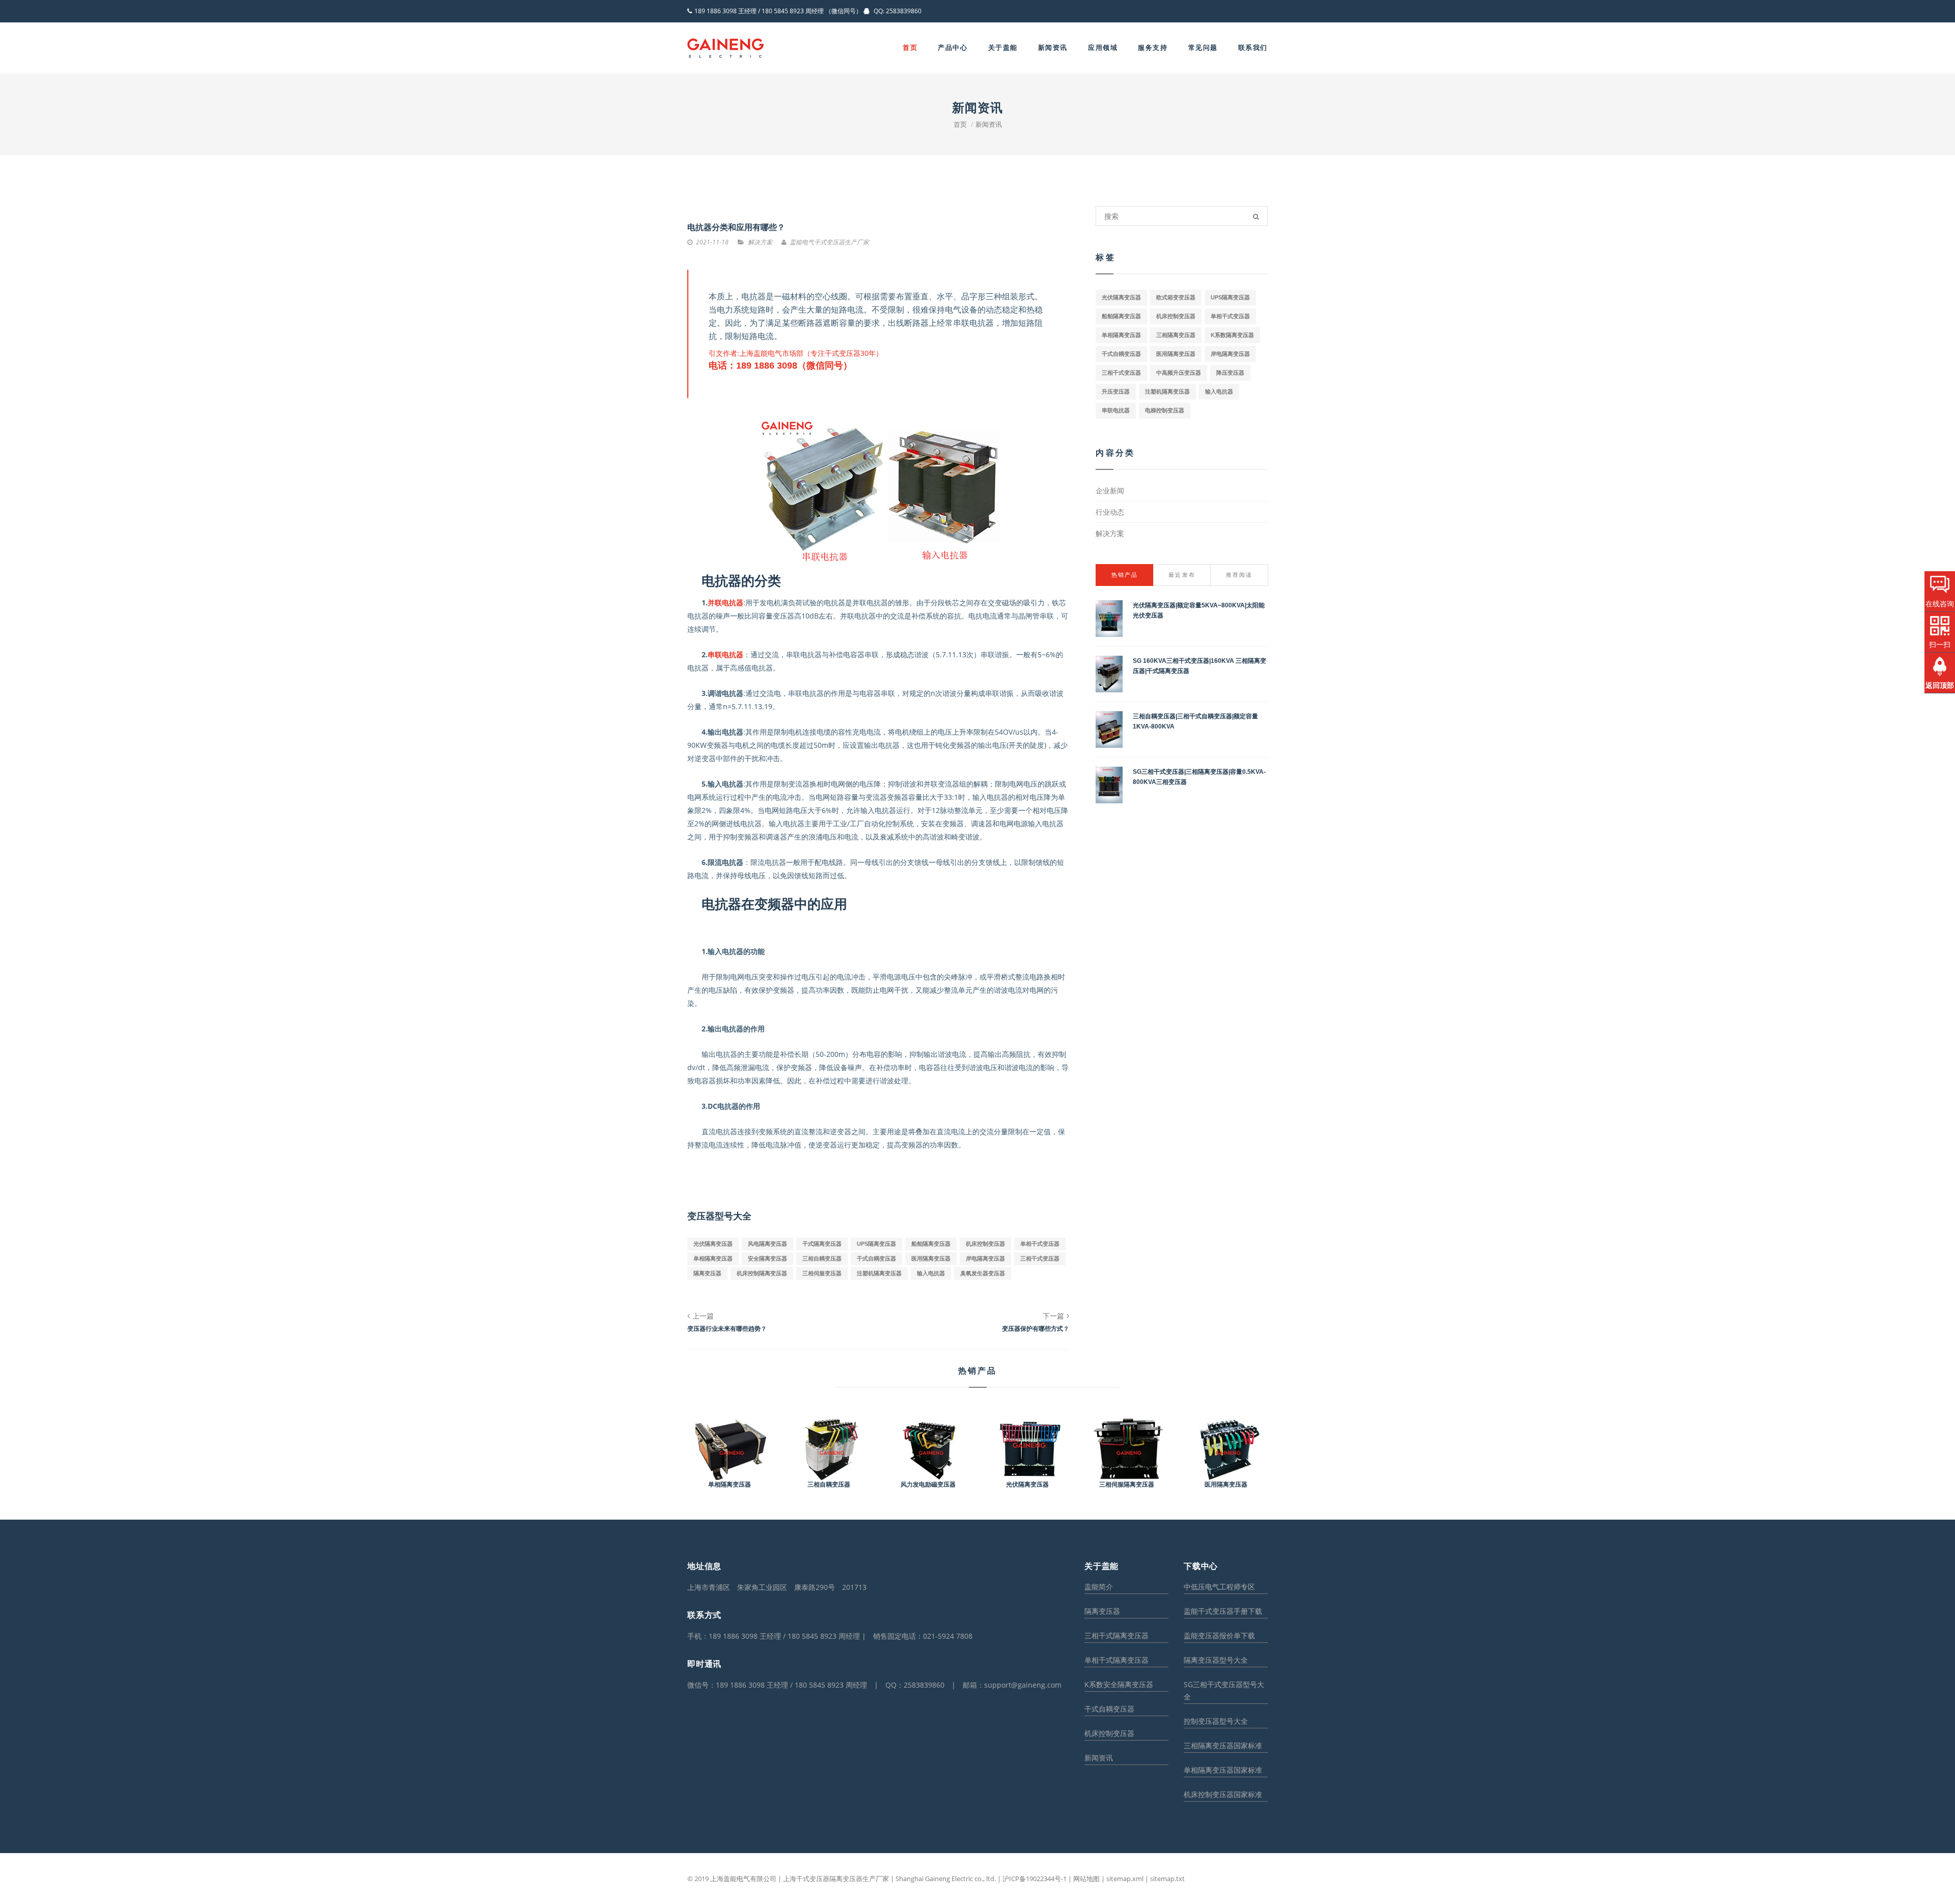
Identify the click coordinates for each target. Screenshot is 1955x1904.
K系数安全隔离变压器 (1119, 1684)
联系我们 (1253, 48)
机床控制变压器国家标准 (1223, 1794)
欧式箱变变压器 (1176, 297)
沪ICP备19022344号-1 (1034, 1879)
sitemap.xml (1125, 1879)
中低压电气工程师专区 (1219, 1587)
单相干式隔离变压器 (1116, 1660)
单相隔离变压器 (713, 1258)
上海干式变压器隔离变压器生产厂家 (836, 1879)
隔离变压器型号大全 (1216, 1660)
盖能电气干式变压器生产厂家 (829, 242)
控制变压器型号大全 (1216, 1721)
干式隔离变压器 (822, 1244)
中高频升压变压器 (1179, 373)
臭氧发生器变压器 (983, 1273)
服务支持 (1153, 48)
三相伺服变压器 (822, 1273)
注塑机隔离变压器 (879, 1273)
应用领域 (1103, 48)
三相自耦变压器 (822, 1258)
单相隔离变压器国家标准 (1223, 1770)
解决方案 (1110, 533)
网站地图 (1086, 1879)
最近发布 (1182, 575)
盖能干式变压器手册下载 (1223, 1611)
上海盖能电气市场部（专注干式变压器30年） (811, 353)
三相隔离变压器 (1176, 335)
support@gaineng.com (1023, 1685)
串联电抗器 (725, 654)
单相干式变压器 (1040, 1244)
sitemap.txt (1167, 1879)
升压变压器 (1116, 391)
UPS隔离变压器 (876, 1244)
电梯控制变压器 (1165, 410)
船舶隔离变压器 (931, 1244)
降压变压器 (1230, 373)
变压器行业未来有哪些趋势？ (727, 1329)
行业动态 (1110, 512)
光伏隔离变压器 (713, 1244)
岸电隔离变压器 (985, 1258)
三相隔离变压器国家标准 (1223, 1745)
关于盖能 (1003, 48)
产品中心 (953, 48)
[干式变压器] (725, 48)
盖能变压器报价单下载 (1219, 1635)
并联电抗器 (725, 603)
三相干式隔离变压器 (1116, 1635)
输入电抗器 (931, 1273)
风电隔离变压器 (767, 1244)
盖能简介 (1099, 1587)
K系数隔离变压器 (1232, 335)
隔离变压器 (707, 1273)
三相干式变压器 (1040, 1258)
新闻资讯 (1053, 48)
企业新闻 (1110, 491)
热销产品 (1125, 575)
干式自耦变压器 (876, 1258)
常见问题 (1203, 48)
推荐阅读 (1239, 575)
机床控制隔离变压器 (762, 1273)
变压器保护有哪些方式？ (1036, 1329)
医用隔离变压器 (931, 1258)
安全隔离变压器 (767, 1258)
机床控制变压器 (985, 1244)
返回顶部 (1940, 685)
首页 (910, 48)
